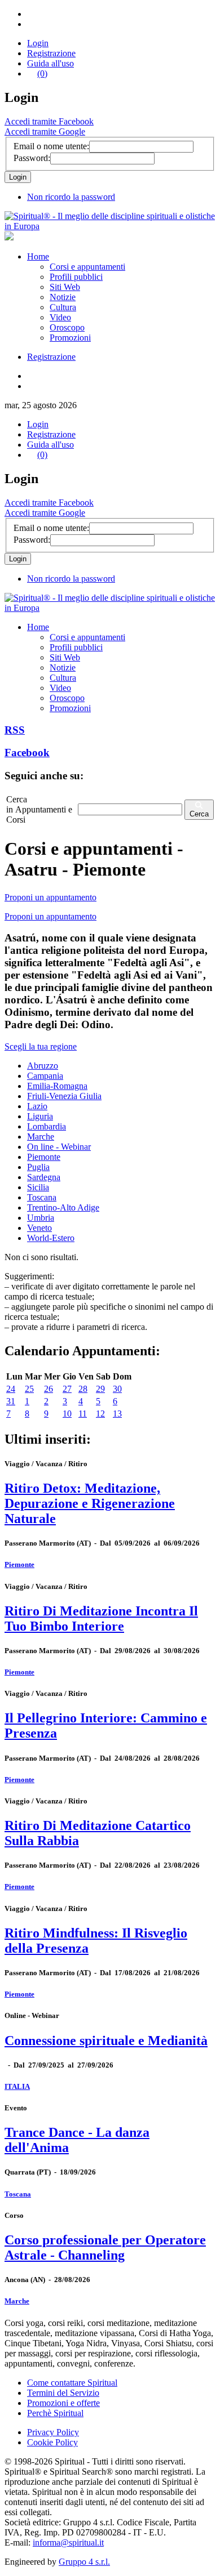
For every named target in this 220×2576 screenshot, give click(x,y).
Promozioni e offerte (63, 2403)
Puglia (38, 1167)
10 (67, 1414)
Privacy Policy (53, 2432)
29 (100, 1389)
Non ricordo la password (71, 197)
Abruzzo (43, 1066)
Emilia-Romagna (57, 1086)
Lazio (37, 1106)
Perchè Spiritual (55, 2413)
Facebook (27, 753)
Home (38, 256)
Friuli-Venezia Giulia (64, 1096)
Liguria (40, 1116)
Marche (41, 1137)
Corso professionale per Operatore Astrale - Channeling (105, 2247)
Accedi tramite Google (45, 131)
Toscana (42, 1197)
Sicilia (38, 1187)
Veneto (39, 1228)
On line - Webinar (59, 1147)
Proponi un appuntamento (50, 897)
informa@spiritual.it (68, 2542)
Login (38, 43)
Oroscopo (67, 327)
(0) (42, 73)
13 (117, 1414)
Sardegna (44, 1177)
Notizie (63, 297)
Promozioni (70, 338)
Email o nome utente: (51, 146)
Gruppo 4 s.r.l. (84, 2562)
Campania (45, 1076)
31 (11, 1401)
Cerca (199, 814)
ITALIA (17, 2086)
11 (83, 1414)
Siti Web (65, 287)
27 (67, 1389)
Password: (32, 158)
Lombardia (47, 1126)
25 (29, 1389)
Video (60, 317)
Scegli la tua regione (41, 1046)
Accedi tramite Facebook (49, 121)
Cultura (63, 307)
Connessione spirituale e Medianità (106, 2041)
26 (49, 1389)
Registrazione (51, 53)
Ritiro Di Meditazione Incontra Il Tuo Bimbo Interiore (101, 1619)
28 (83, 1389)
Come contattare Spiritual (72, 2383)
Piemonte (44, 1157)
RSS (15, 730)
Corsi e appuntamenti (87, 267)
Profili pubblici (76, 277)
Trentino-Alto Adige (63, 1207)
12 (100, 1414)
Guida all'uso (50, 63)
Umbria (41, 1218)
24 (11, 1389)
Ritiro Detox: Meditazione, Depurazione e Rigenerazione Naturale (90, 1503)
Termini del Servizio (63, 2393)
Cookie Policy (52, 2442)
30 (117, 1389)
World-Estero (51, 1238)
